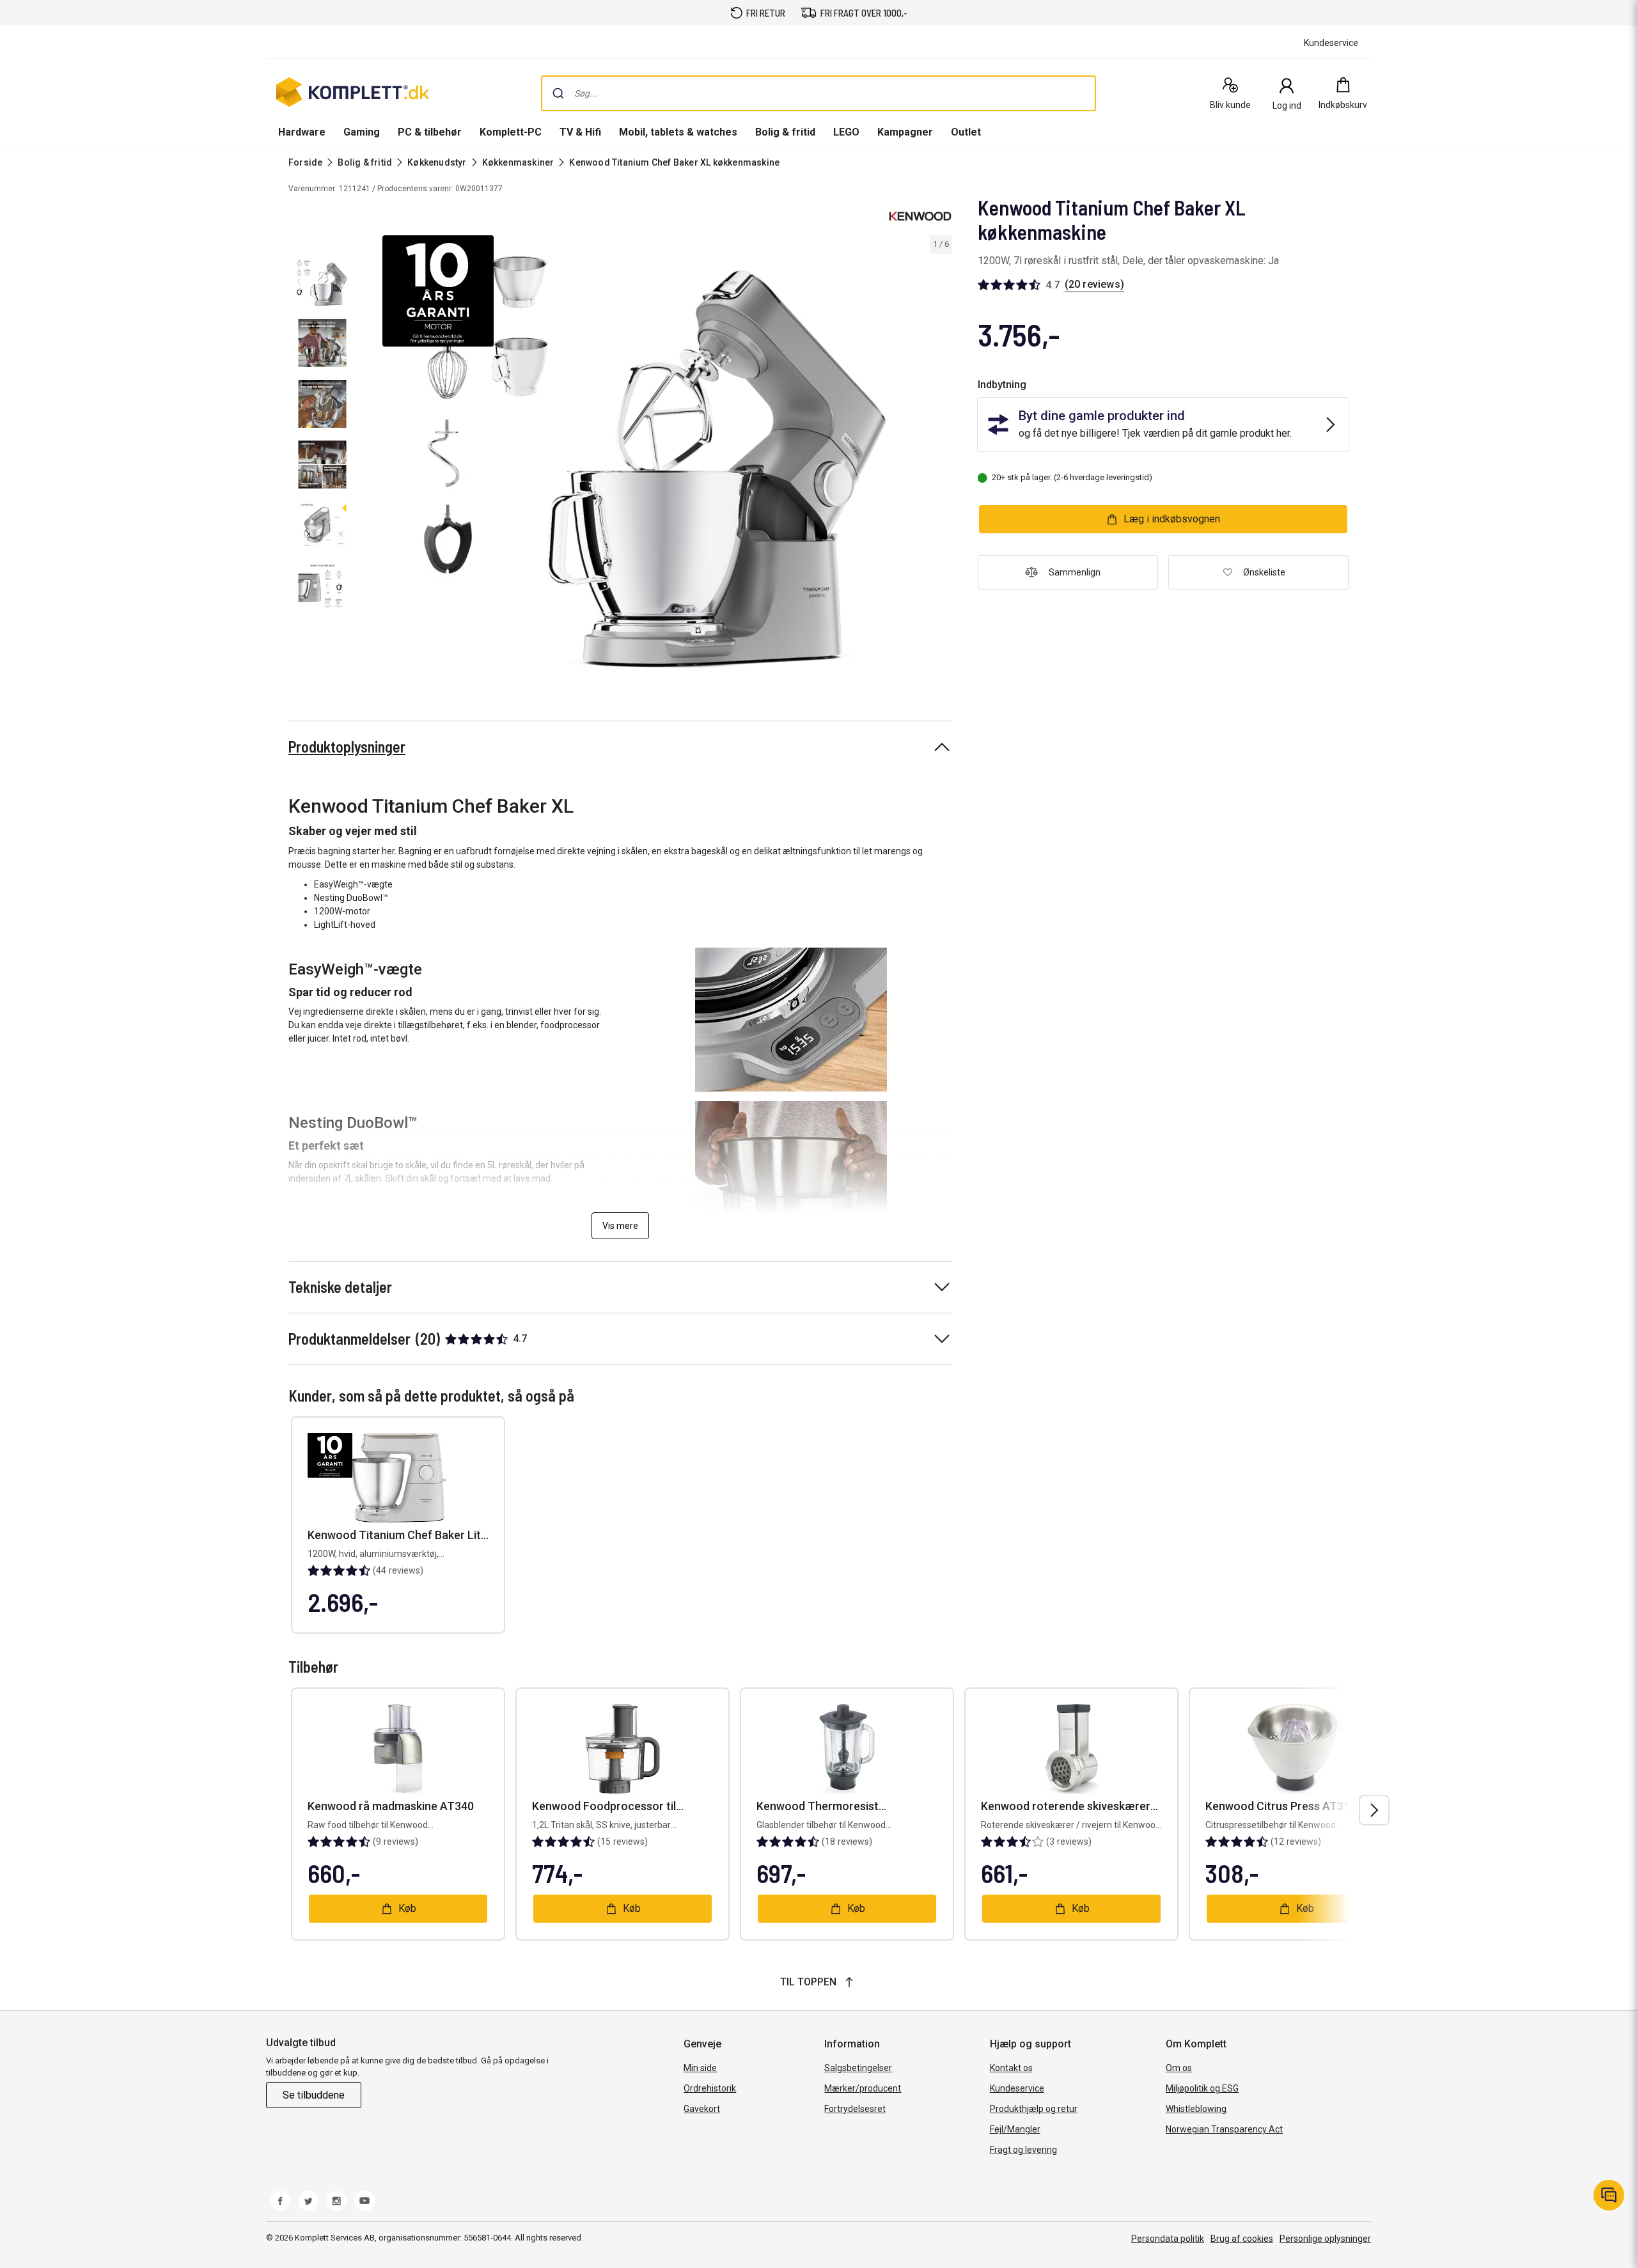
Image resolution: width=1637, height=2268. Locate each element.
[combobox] (818, 93)
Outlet (966, 132)
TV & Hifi (580, 132)
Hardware (302, 132)
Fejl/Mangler (1015, 2129)
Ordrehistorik (710, 2088)
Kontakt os (1011, 2068)
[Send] (558, 93)
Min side (700, 2068)
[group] (656, 455)
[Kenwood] (920, 216)
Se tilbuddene (314, 2095)
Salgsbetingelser (858, 2068)
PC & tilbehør (430, 132)
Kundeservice (1017, 2088)
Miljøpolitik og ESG (1202, 2088)
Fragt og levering (1023, 2150)
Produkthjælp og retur (1034, 2109)
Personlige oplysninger (1325, 2239)
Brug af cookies (1242, 2239)
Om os (1179, 2068)
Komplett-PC (511, 132)
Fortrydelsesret (855, 2109)
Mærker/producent (863, 2088)
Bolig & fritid (785, 132)
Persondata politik (1168, 2239)
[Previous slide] (371, 457)
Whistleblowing (1196, 2109)
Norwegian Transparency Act (1224, 2129)
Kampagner (905, 132)
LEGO (846, 132)
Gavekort (702, 2109)
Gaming (362, 132)
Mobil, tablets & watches (678, 132)
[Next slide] (941, 457)
